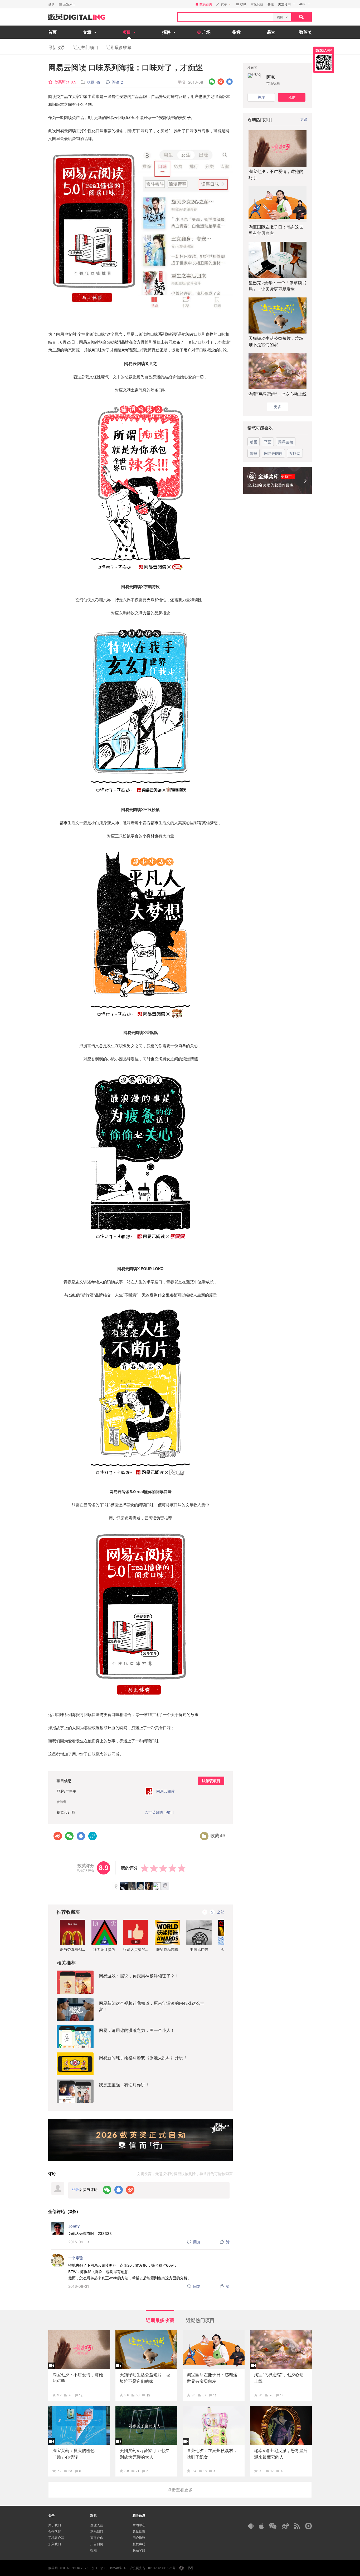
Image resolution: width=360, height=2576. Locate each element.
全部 (221, 1912)
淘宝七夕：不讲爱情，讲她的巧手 (276, 175)
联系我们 (97, 2531)
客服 (271, 4)
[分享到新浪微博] (221, 82)
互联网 (295, 453)
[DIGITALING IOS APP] (261, 2526)
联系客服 (139, 2550)
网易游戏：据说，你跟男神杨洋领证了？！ (139, 1976)
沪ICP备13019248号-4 (109, 2568)
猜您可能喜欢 (260, 428)
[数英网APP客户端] (324, 60)
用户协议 (139, 2538)
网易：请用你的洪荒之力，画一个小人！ (137, 2030)
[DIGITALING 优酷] (308, 2526)
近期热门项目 (86, 47)
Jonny (74, 2226)
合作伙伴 (55, 2531)
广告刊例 (97, 2544)
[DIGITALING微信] (273, 2526)
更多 (304, 119)
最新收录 (57, 47)
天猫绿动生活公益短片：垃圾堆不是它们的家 (276, 341)
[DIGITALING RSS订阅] (297, 2526)
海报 (254, 453)
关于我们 (55, 2525)
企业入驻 (97, 2525)
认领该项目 (211, 1781)
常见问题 (257, 4)
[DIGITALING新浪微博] (285, 2526)
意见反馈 (139, 2531)
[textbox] (225, 17)
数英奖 (305, 32)
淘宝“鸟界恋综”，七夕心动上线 (278, 394)
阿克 (271, 77)
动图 (254, 442)
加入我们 (55, 2544)
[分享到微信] (212, 82)
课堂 (271, 32)
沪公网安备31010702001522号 (152, 2568)
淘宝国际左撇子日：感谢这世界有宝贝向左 (276, 230)
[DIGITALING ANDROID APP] (251, 2526)
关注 (261, 97)
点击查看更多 (180, 2490)
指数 (237, 32)
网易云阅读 (273, 453)
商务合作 (97, 2538)
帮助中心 (139, 2525)
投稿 (94, 2550)
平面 (268, 442)
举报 (181, 82)
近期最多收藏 (119, 47)
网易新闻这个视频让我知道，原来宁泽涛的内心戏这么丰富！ (152, 2006)
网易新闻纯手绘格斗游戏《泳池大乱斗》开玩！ (143, 2058)
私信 (292, 97)
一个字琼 (76, 2258)
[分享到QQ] (229, 82)
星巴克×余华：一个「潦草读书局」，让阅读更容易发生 (277, 286)
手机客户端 (56, 2538)
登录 (51, 4)
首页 (52, 32)
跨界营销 (286, 442)
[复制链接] (93, 1836)
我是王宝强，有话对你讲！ (124, 2085)
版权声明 (139, 2544)
